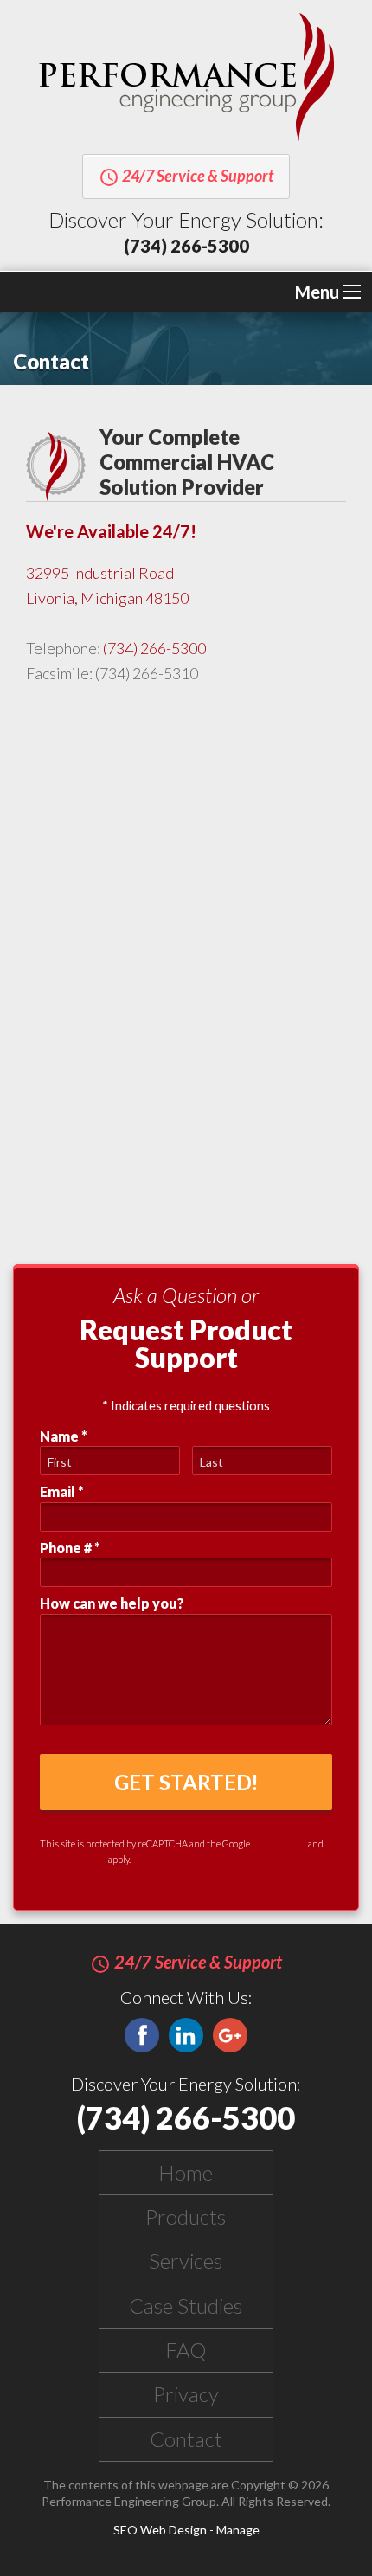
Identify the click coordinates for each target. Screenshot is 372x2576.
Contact (186, 2439)
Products (186, 2216)
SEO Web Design (160, 2530)
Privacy (186, 2394)
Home (186, 2172)
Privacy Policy (279, 1844)
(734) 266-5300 (186, 246)
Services (186, 2261)
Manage (238, 2530)
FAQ (186, 2350)
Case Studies (186, 2306)
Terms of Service (73, 1859)
